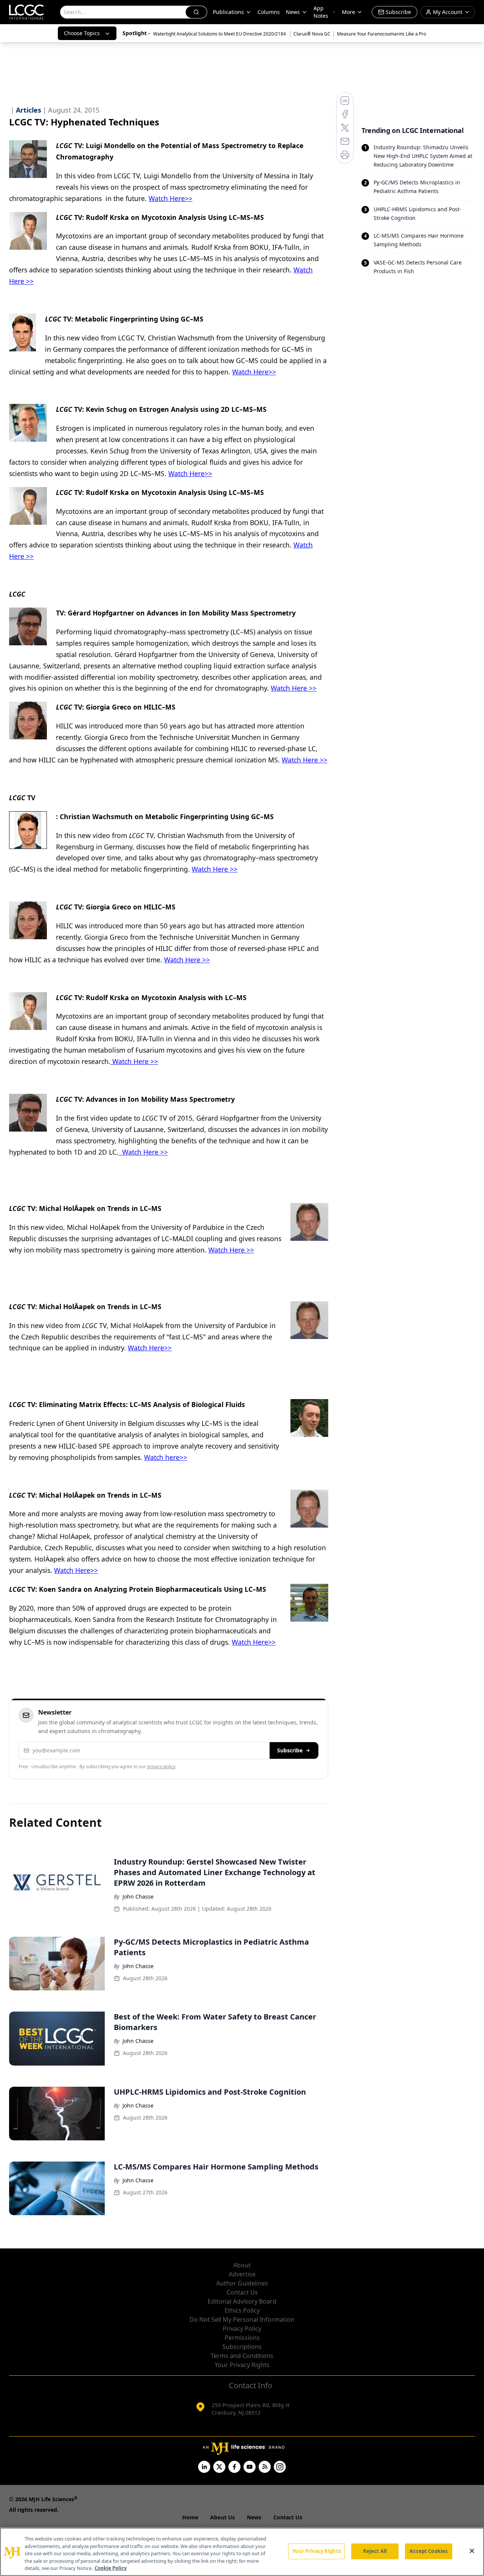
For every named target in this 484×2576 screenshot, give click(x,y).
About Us (223, 2517)
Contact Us (242, 2292)
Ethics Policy (242, 2310)
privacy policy (161, 1767)
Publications (228, 12)
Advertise (242, 2274)
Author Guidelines (242, 2283)
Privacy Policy (242, 2329)
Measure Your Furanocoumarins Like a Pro (382, 34)
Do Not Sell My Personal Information (242, 2319)
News (293, 12)
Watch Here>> (171, 198)
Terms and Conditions (242, 2356)
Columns (269, 12)
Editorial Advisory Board (242, 2301)
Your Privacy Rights (242, 2365)
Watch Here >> (294, 688)
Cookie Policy (111, 2568)
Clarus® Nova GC (312, 34)
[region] (242, 2552)
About (242, 2265)
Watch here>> (166, 1457)
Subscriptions (242, 2347)
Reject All (375, 2551)
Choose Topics (82, 33)
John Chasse (138, 1896)
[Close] (472, 2551)
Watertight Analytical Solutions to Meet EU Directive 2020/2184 (220, 34)
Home (190, 2517)
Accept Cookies (428, 2551)
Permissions (242, 2338)
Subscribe (290, 1750)
